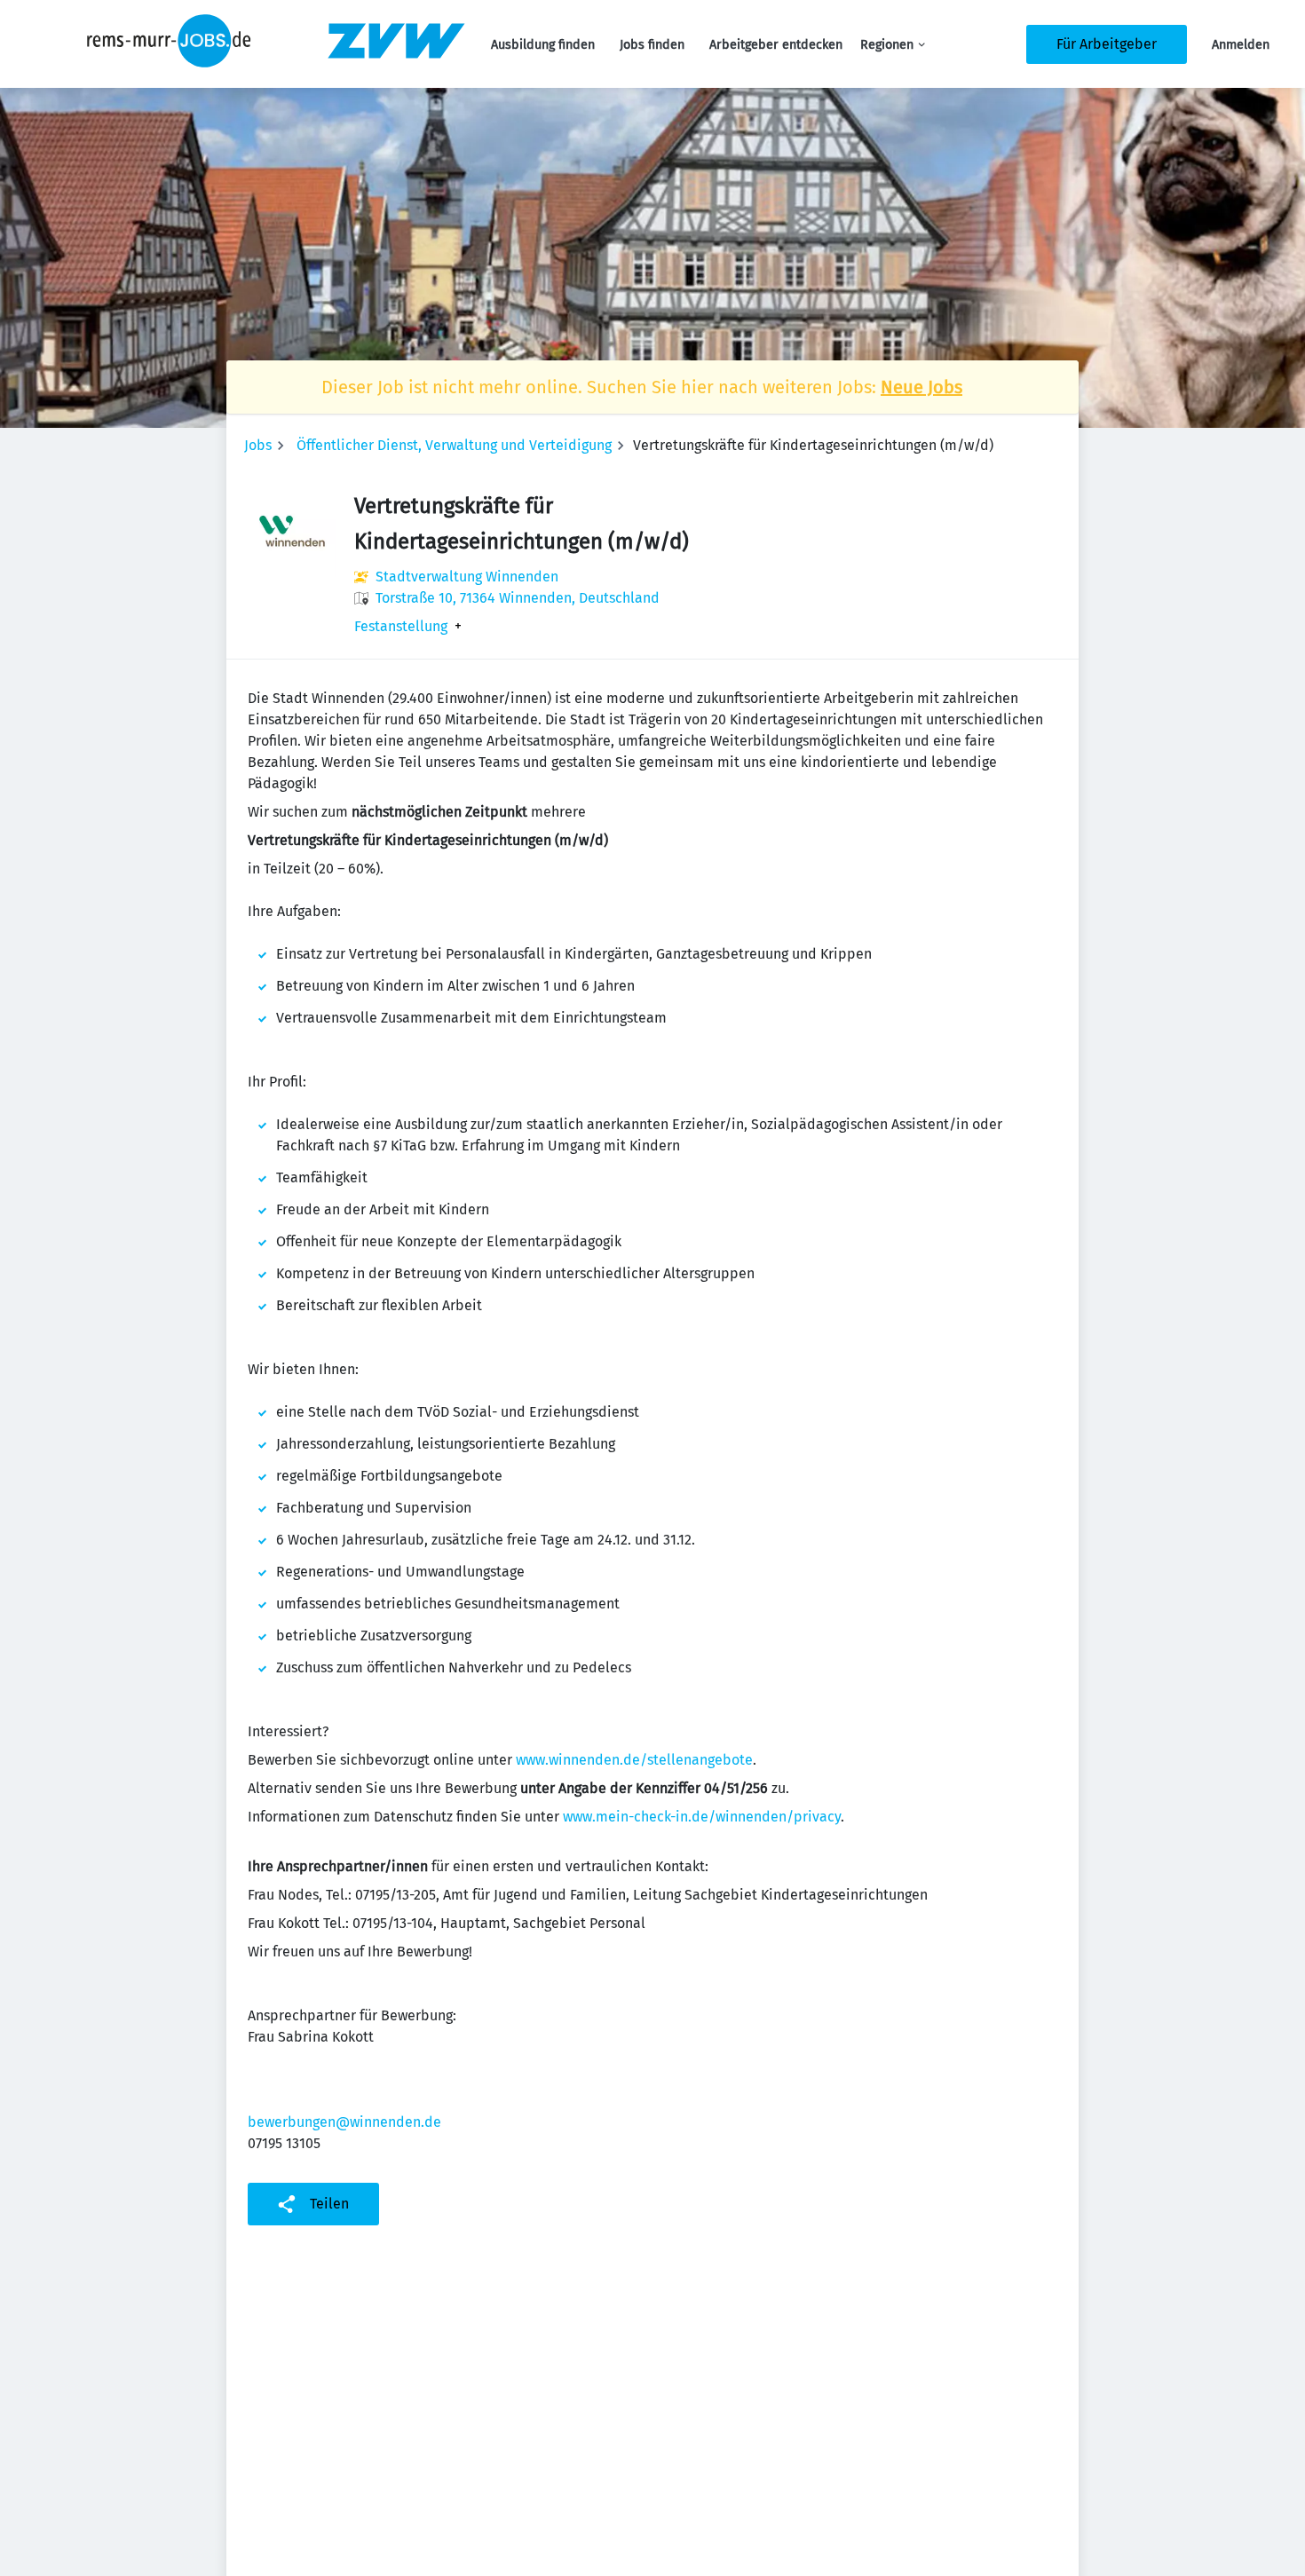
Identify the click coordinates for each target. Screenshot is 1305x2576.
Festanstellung (401, 627)
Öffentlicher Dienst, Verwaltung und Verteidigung (454, 445)
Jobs (258, 445)
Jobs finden (652, 45)
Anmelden (1241, 45)
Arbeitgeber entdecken (776, 45)
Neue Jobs (921, 387)
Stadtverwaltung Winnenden (467, 577)
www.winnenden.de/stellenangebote (634, 1760)
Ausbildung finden (543, 45)
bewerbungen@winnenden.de (344, 2122)
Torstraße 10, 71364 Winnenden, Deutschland (518, 598)
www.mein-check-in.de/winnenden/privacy (702, 1817)
